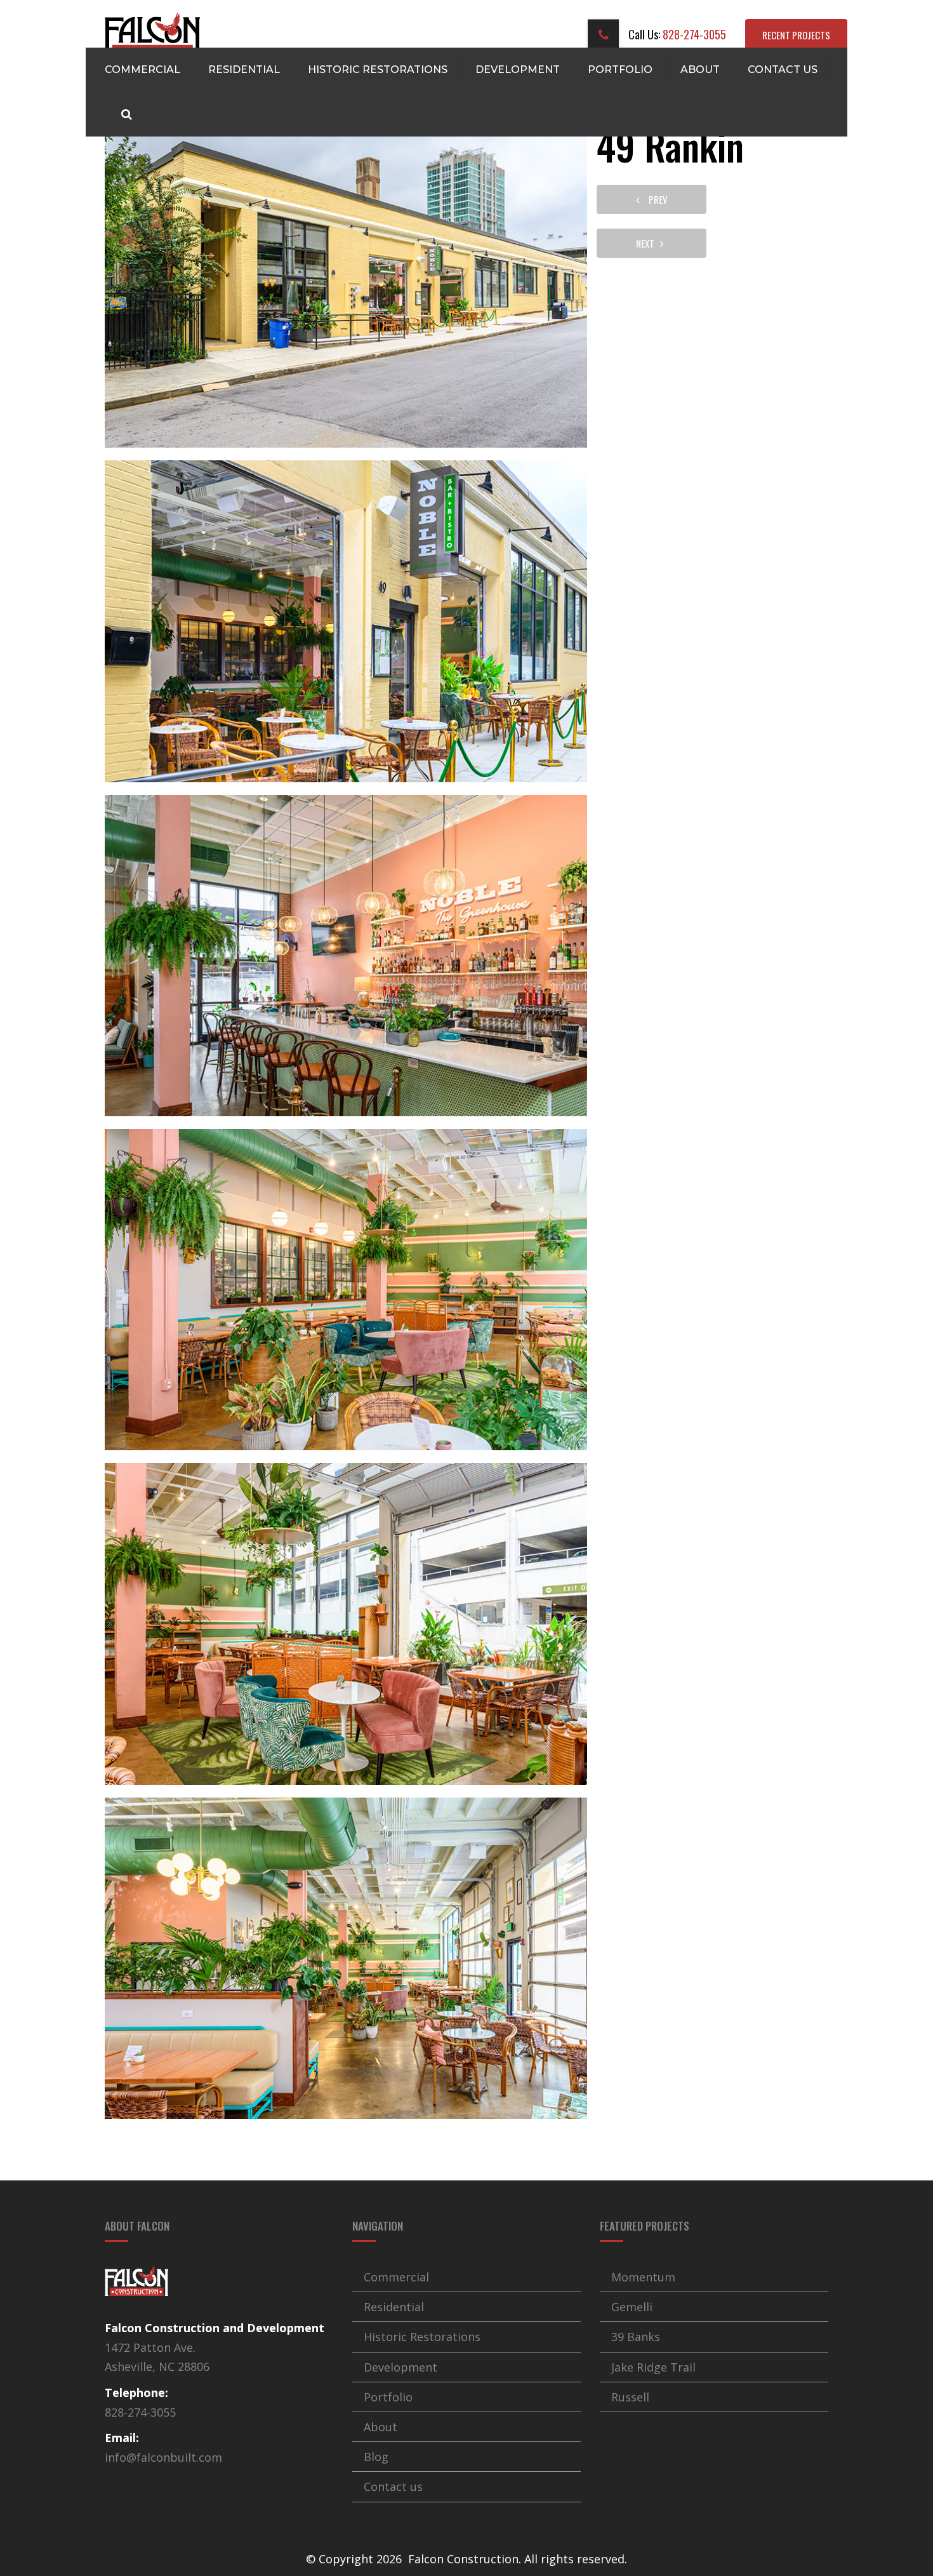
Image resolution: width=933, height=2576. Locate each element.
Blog (376, 2457)
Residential (244, 70)
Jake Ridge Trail (653, 2367)
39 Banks (636, 2337)
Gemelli (632, 2307)
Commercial (142, 70)
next (648, 243)
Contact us (783, 70)
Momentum (643, 2277)
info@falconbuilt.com (163, 2457)
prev (655, 199)
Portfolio (620, 70)
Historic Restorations (378, 70)
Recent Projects (796, 35)
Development (518, 70)
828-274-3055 (693, 34)
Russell (630, 2397)
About (700, 70)
